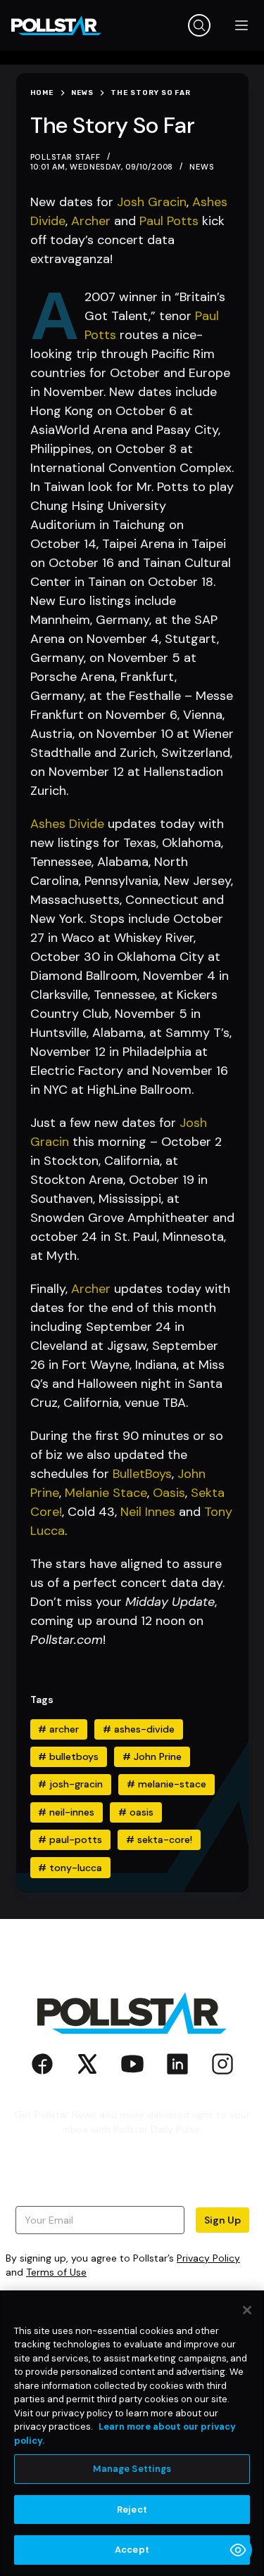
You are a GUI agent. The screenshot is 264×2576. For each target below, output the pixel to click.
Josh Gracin (152, 202)
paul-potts (70, 1839)
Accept (132, 2550)
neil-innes (66, 1812)
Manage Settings (132, 2469)
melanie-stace (166, 1784)
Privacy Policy (208, 2258)
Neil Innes (148, 1512)
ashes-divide (139, 1729)
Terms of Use (56, 2272)
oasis (136, 1812)
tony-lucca (70, 1868)
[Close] (247, 2310)
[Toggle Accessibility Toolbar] (238, 2550)
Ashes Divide (67, 824)
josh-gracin (70, 1784)
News (202, 167)
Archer (91, 221)
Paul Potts (169, 221)
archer (58, 1729)
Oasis (169, 1493)
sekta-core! (159, 1839)
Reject (132, 2510)
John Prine (152, 1756)
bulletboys (68, 1756)
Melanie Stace (106, 1493)
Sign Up (222, 2220)
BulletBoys (142, 1474)
